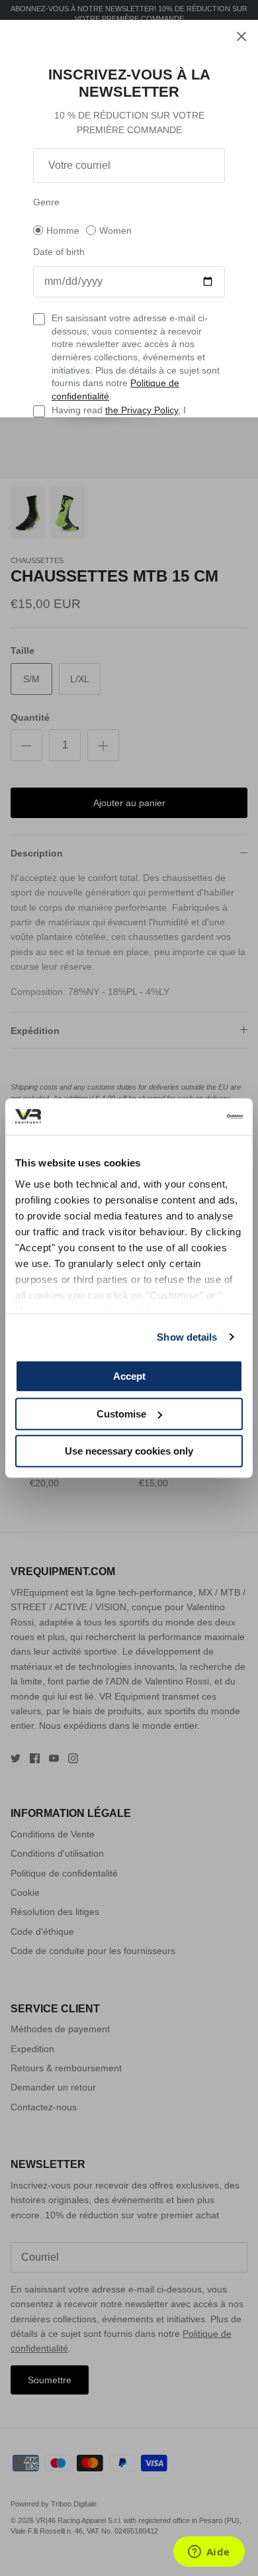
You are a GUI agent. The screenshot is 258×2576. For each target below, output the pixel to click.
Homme (63, 231)
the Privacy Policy (142, 410)
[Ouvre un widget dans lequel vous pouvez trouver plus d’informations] (209, 2553)
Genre (46, 202)
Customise (121, 1414)
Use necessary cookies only (129, 1451)
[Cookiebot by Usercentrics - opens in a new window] (186, 1117)
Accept (129, 1376)
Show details (187, 1337)
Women (115, 231)
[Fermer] (241, 36)
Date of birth (59, 252)
